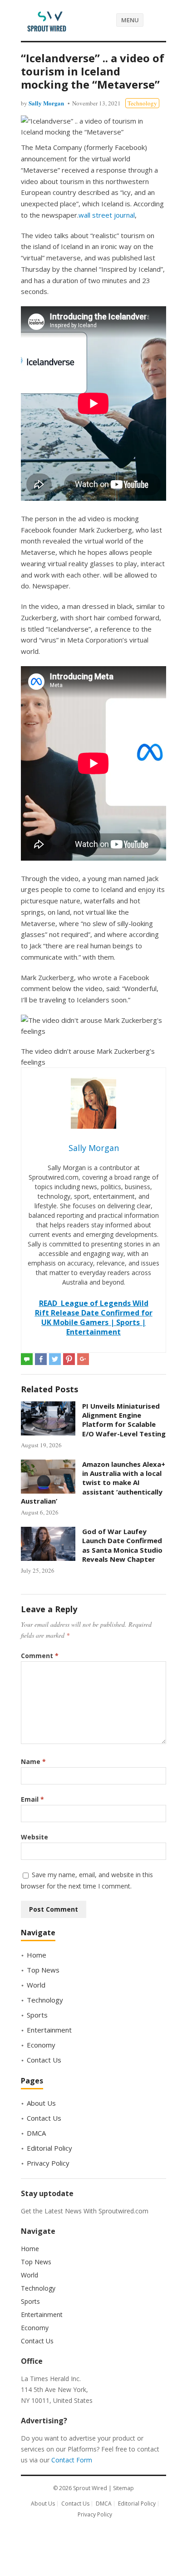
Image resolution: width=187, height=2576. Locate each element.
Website (34, 1837)
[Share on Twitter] (55, 1359)
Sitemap (123, 2488)
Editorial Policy (49, 2148)
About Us (41, 2103)
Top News (43, 1970)
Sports (37, 2015)
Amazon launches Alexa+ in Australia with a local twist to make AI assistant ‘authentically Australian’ (93, 1482)
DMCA (36, 2133)
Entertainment (49, 2030)
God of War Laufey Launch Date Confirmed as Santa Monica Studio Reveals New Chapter (122, 1545)
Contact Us (44, 2060)
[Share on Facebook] (41, 1359)
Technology (142, 103)
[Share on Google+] (83, 1359)
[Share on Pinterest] (69, 1359)
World (36, 1985)
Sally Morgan (46, 103)
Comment (40, 1656)
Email (32, 1799)
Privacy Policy (48, 2163)
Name (33, 1761)
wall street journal (107, 215)
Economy (41, 2045)
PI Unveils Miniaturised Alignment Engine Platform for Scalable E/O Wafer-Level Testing (124, 1420)
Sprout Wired (90, 2488)
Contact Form (72, 2460)
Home (37, 1955)
